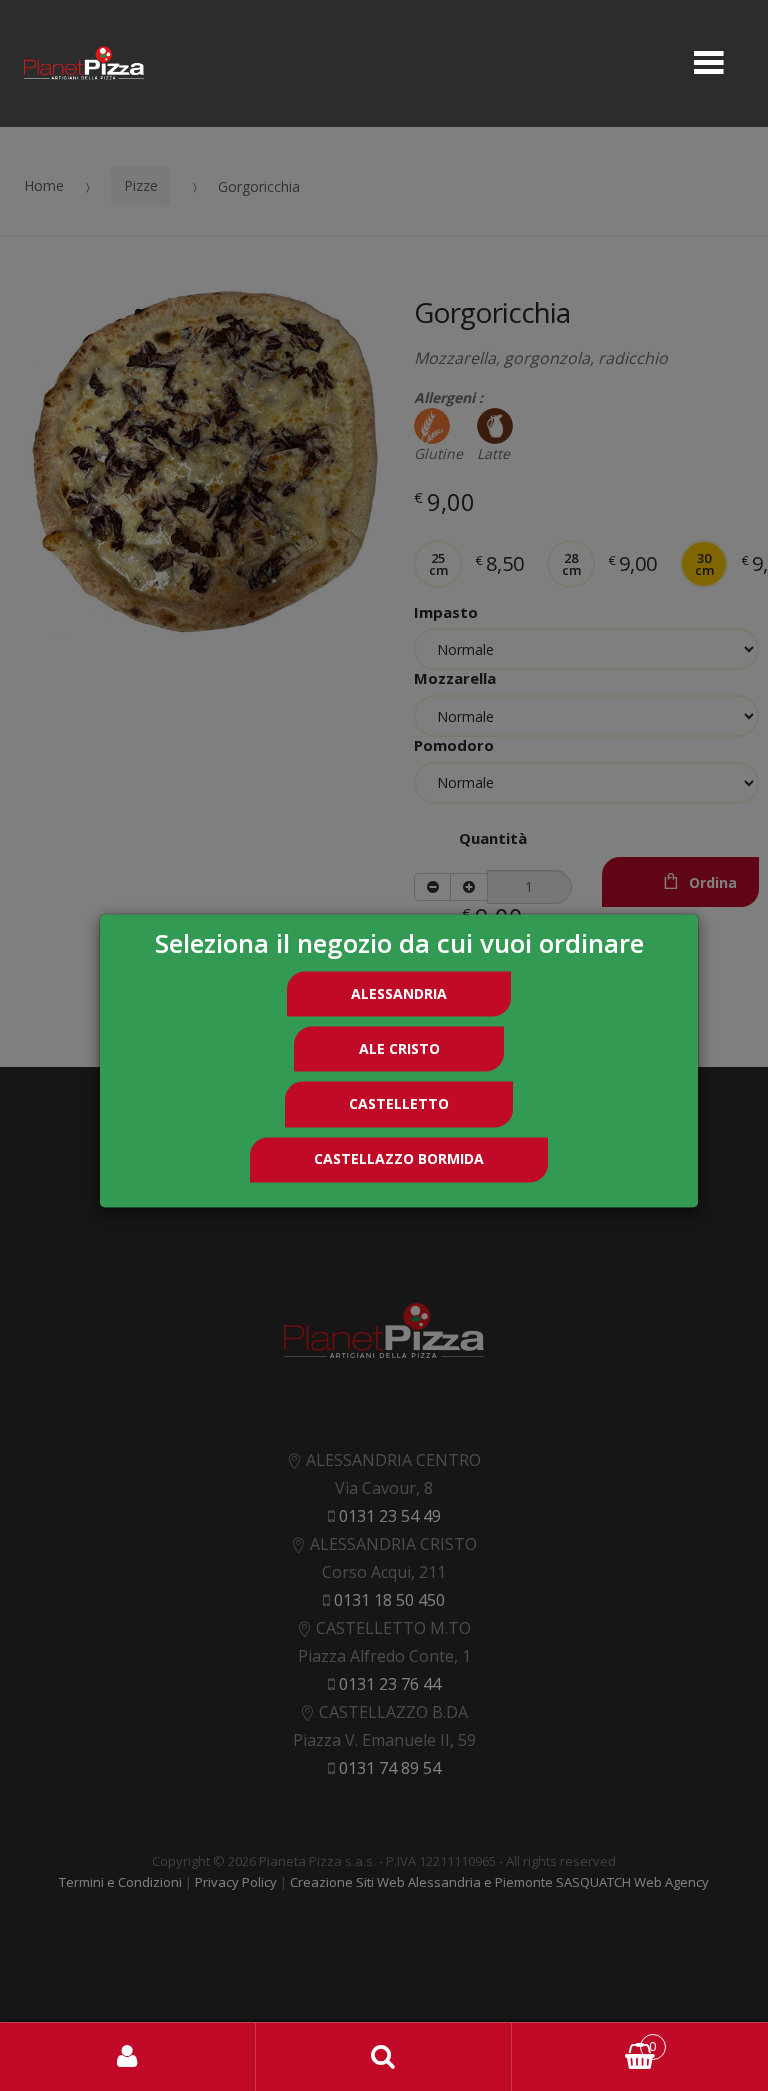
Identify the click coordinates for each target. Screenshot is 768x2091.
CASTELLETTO (399, 1103)
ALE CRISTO (399, 1048)
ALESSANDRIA (399, 993)
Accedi (128, 2057)
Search (384, 2057)
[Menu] (709, 64)
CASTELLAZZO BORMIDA (399, 1159)
